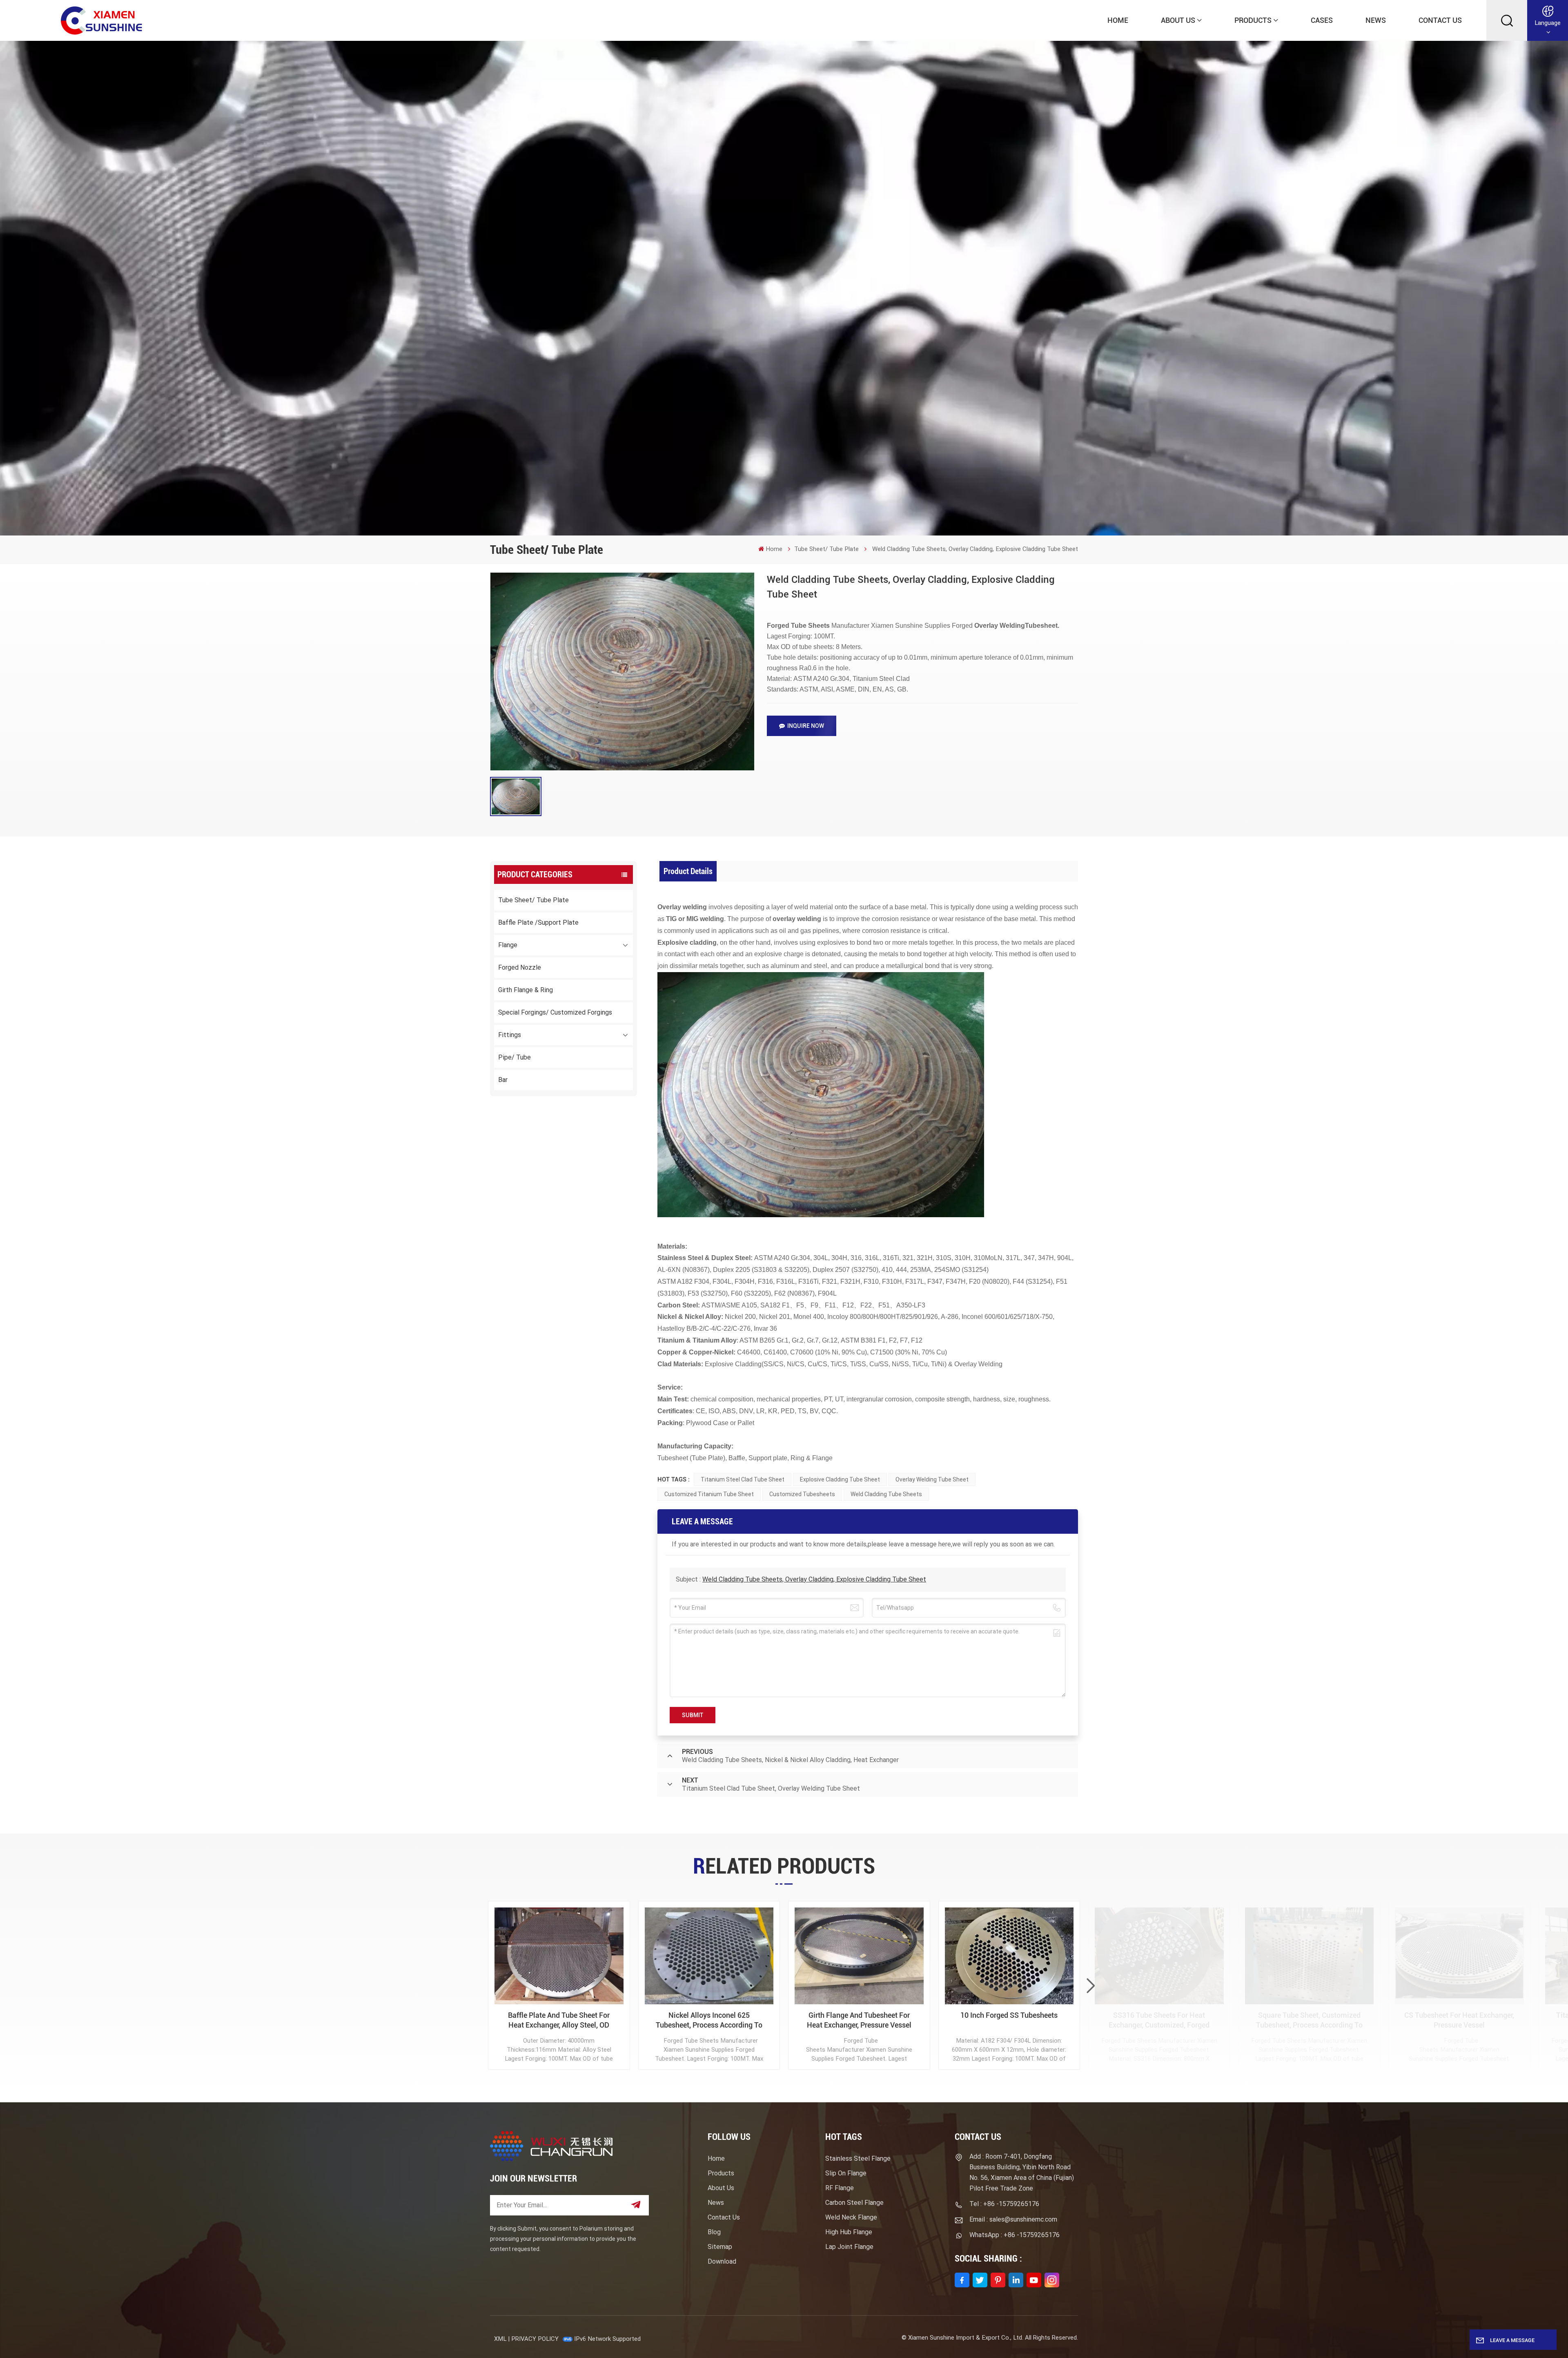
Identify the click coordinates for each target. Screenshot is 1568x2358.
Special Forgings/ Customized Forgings (555, 1012)
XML (500, 2339)
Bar (503, 1080)
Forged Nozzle (520, 967)
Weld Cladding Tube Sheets (886, 1494)
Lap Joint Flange (849, 2247)
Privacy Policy (535, 2339)
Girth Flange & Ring (526, 990)
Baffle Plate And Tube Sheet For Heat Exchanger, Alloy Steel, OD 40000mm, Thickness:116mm (559, 2020)
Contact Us (1440, 20)
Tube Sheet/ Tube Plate (826, 549)
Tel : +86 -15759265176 (1004, 2204)
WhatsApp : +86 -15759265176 (1015, 2235)
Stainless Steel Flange (858, 2158)
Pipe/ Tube (514, 1057)
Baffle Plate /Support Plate (538, 922)
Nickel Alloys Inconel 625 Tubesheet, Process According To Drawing (709, 2020)
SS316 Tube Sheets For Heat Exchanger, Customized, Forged (1159, 2020)
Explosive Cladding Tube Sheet (840, 1479)
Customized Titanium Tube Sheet (709, 1494)
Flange (508, 945)
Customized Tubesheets (802, 1494)
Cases (1322, 20)
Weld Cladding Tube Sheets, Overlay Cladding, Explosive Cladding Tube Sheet (814, 1579)
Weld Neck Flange (851, 2217)
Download (722, 2261)
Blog (714, 2232)
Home (1118, 20)
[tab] (688, 871)
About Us (1178, 20)
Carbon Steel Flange (854, 2203)
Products (1253, 20)
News (1376, 20)
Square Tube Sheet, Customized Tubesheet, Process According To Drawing (1309, 2020)
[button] (1091, 1986)
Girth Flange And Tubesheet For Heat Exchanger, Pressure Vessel (859, 2020)
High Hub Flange (849, 2232)
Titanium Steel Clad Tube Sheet (743, 1479)
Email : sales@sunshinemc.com (1013, 2219)
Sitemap (720, 2247)
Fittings (510, 1035)
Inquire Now (806, 726)
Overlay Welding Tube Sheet (932, 1479)
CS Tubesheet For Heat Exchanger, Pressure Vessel (1459, 2020)
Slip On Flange (846, 2173)
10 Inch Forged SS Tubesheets (1009, 2015)
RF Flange (840, 2188)
